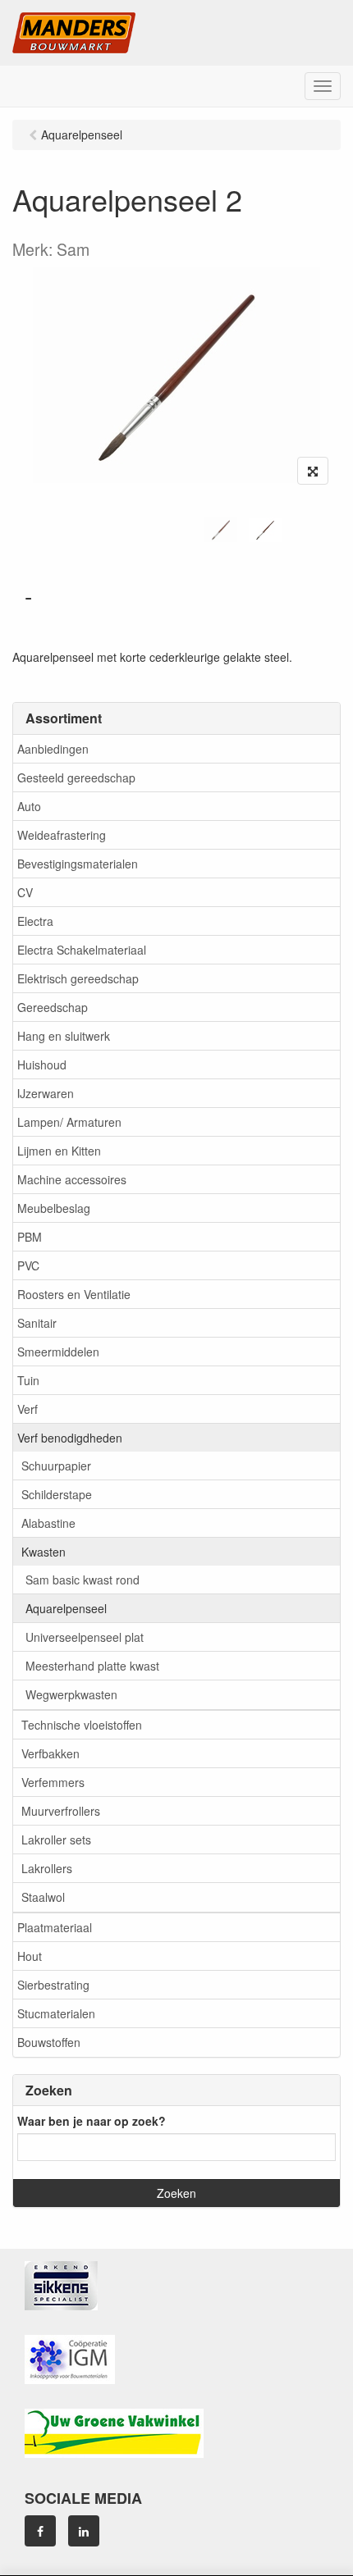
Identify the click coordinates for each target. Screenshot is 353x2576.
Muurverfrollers (61, 1811)
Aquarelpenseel (66, 1608)
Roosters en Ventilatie (74, 1294)
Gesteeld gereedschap (76, 777)
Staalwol (43, 1897)
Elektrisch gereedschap (78, 978)
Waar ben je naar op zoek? (92, 2121)
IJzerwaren (46, 1093)
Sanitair (37, 1323)
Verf (28, 1409)
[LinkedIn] (84, 2531)
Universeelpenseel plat (85, 1637)
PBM (30, 1237)
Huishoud (42, 1065)
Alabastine (48, 1523)
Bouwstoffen (49, 2042)
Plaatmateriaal (55, 1927)
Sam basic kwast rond (83, 1580)
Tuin (28, 1380)
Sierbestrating (53, 1985)
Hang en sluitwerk (64, 1036)
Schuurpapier (56, 1466)
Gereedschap (53, 1007)
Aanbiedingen (53, 749)
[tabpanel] (221, 530)
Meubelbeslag (54, 1208)
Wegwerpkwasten (71, 1694)
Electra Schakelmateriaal (82, 950)
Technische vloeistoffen (82, 1725)
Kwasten (44, 1552)
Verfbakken (50, 1753)
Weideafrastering (62, 835)
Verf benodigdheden (70, 1438)
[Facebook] (40, 2531)
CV (25, 892)
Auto (29, 806)
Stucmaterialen (56, 2013)
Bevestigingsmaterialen (78, 864)
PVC (28, 1265)
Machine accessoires (72, 1179)
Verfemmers (53, 1782)
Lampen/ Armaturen (69, 1122)
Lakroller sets (56, 1840)
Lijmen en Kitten (59, 1151)
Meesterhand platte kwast (92, 1666)
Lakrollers (47, 1868)
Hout (30, 1956)
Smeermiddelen (58, 1352)
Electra (35, 921)
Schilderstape (57, 1494)
